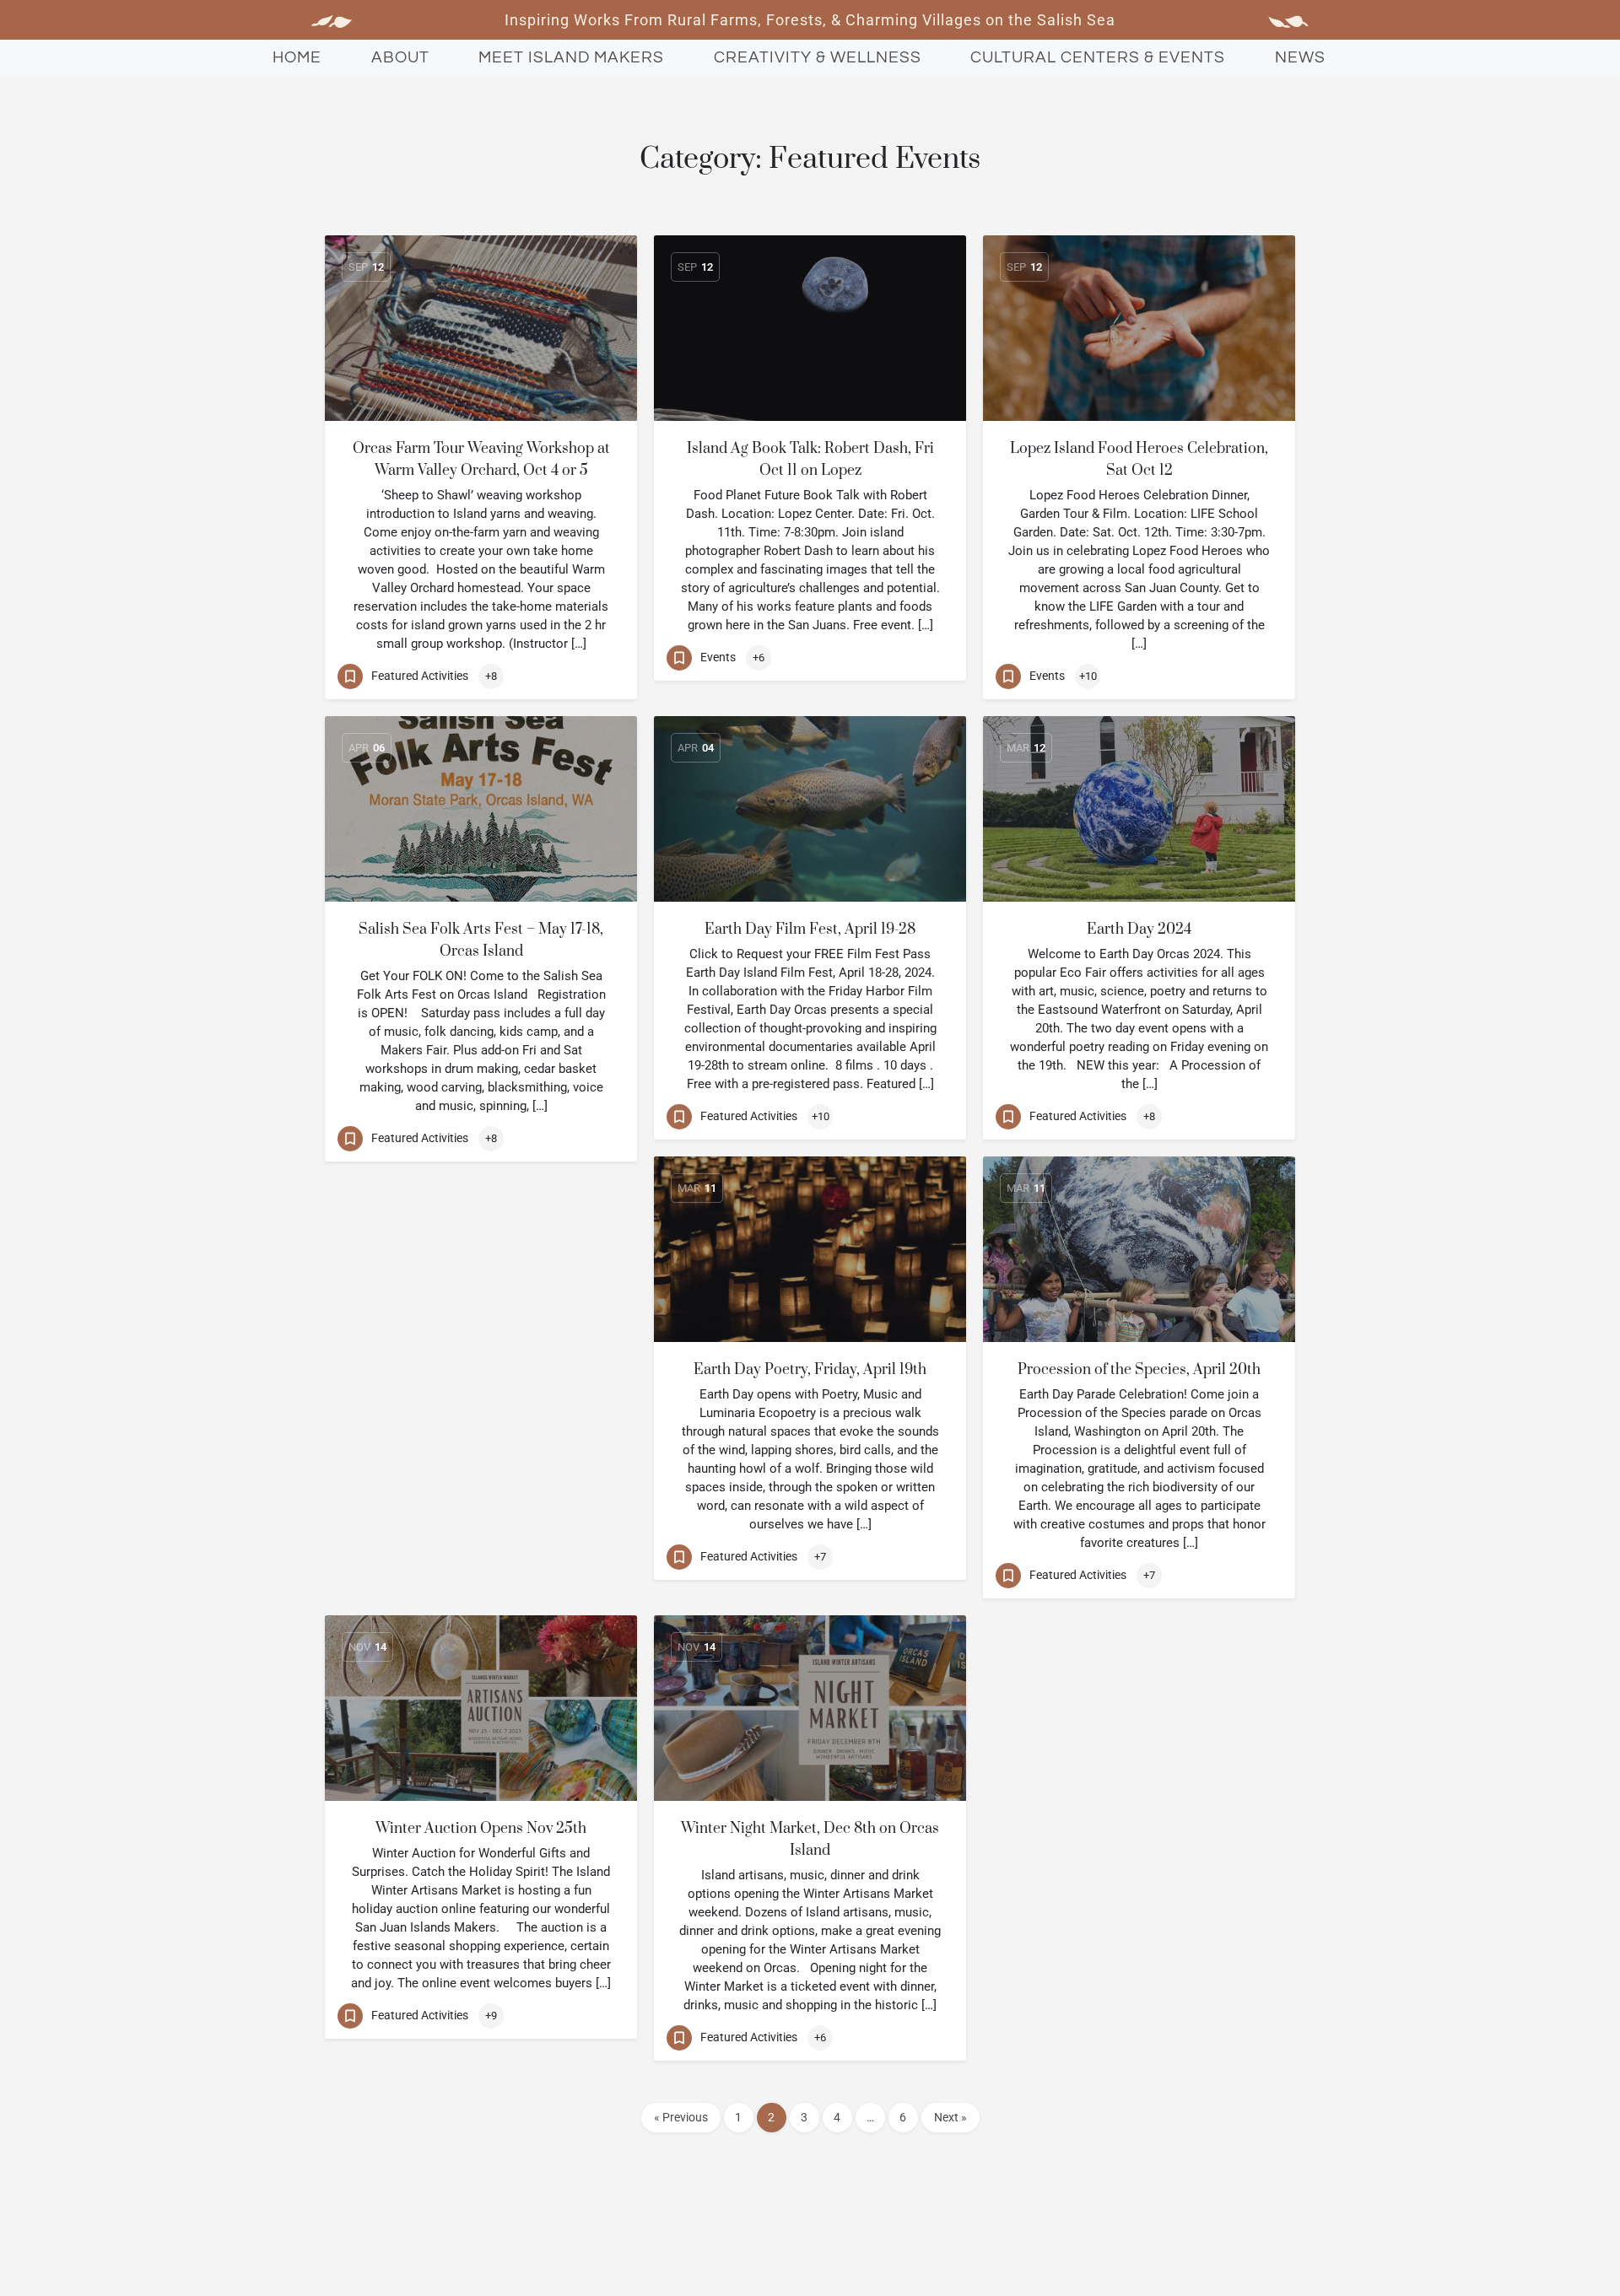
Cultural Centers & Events (1098, 57)
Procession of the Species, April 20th (1139, 1370)
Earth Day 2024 (1139, 930)
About (400, 57)
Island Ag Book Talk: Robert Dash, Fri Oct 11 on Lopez (810, 460)
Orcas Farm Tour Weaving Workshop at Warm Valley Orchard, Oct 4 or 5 (481, 460)
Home (297, 57)
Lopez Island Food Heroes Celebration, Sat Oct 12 (1139, 460)
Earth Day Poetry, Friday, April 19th (810, 1370)
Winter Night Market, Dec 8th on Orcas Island (810, 1840)
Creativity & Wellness (818, 57)
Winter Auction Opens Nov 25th (481, 1829)
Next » (950, 2117)
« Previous (681, 2117)
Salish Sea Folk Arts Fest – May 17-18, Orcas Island (481, 940)
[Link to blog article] (481, 328)
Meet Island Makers (571, 57)
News (1300, 57)
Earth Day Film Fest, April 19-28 (810, 930)
